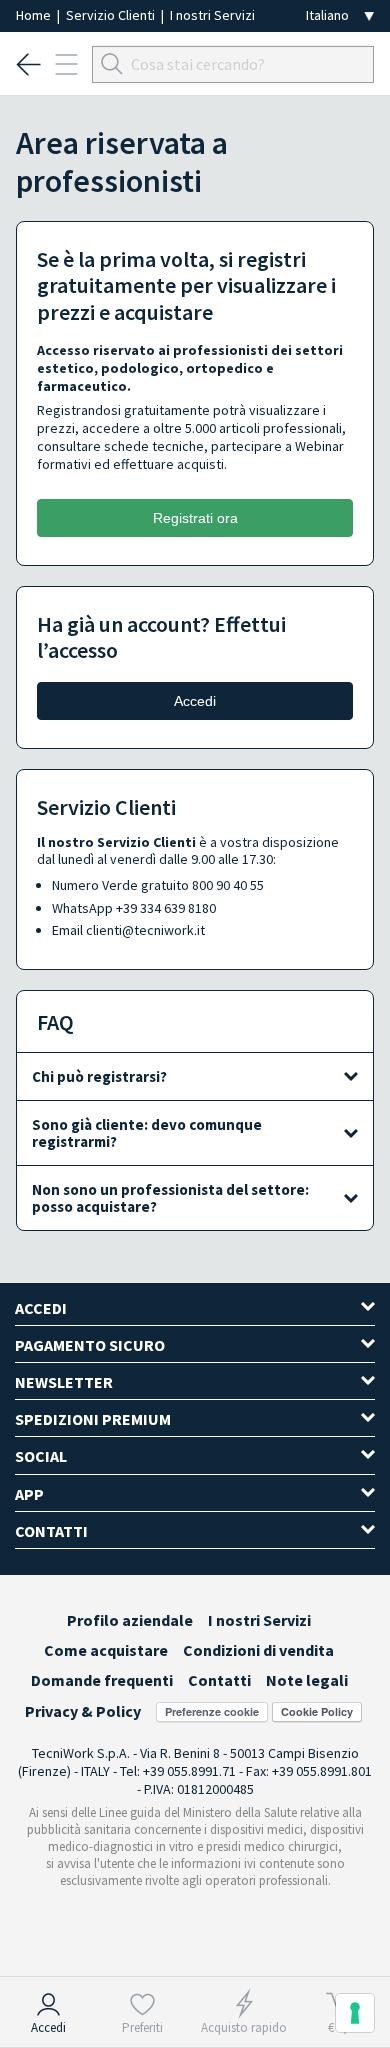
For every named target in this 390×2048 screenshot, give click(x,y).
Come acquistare (106, 1650)
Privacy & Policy (83, 1711)
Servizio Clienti (112, 15)
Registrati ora (195, 518)
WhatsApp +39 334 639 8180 (134, 908)
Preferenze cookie (212, 1711)
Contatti (219, 1680)
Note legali (307, 1680)
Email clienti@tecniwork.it (128, 930)
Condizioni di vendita (258, 1650)
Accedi (195, 701)
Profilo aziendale (130, 1620)
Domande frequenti (102, 1680)
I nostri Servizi (212, 15)
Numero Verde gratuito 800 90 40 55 (158, 885)
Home (35, 15)
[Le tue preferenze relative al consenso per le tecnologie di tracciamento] (355, 2013)
